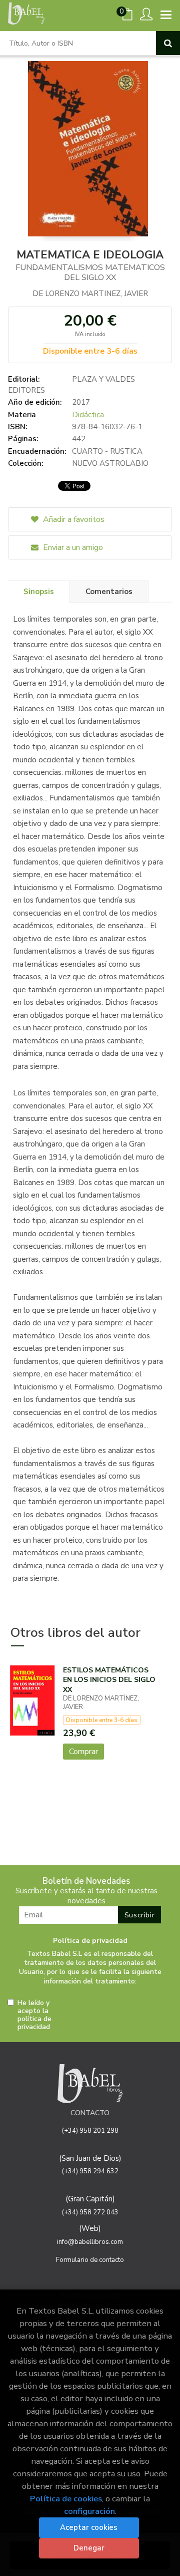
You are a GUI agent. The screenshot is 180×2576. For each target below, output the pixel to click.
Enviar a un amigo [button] (72, 547)
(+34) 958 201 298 (90, 2131)
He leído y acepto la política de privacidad (34, 2015)
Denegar (89, 2548)
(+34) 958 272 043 (90, 2212)
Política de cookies (66, 2499)
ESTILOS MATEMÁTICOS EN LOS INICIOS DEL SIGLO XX (109, 1680)
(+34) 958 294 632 (90, 2171)
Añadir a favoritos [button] (73, 519)
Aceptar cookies (89, 2527)
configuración (89, 2511)
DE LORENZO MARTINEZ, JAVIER (90, 294)
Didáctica (88, 415)
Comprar (83, 1752)
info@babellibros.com (90, 2242)
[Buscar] (168, 43)
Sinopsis (39, 592)
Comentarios (109, 592)
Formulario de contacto (90, 2260)
